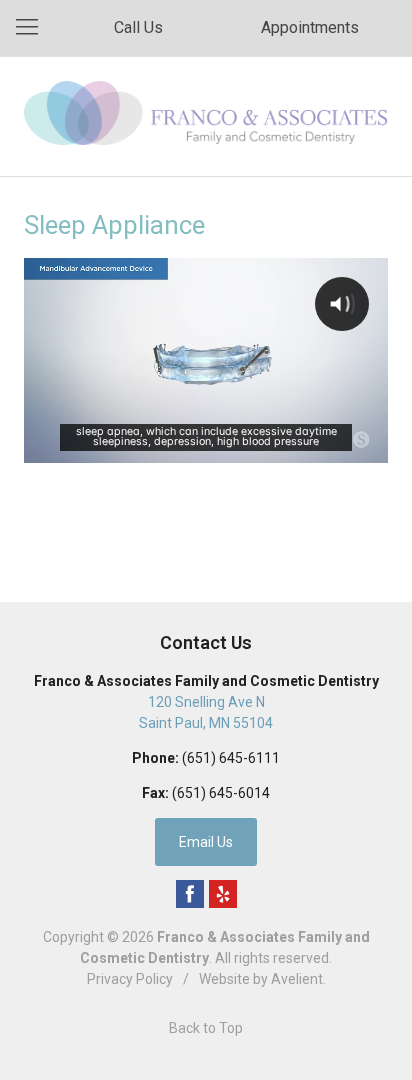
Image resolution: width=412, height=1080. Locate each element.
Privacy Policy (130, 979)
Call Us (138, 27)
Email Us (206, 842)
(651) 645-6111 (231, 758)
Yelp (223, 894)
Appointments (310, 27)
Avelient (297, 979)
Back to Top (206, 1028)
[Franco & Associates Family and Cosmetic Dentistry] (206, 113)
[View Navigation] (34, 28)
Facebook (190, 894)
